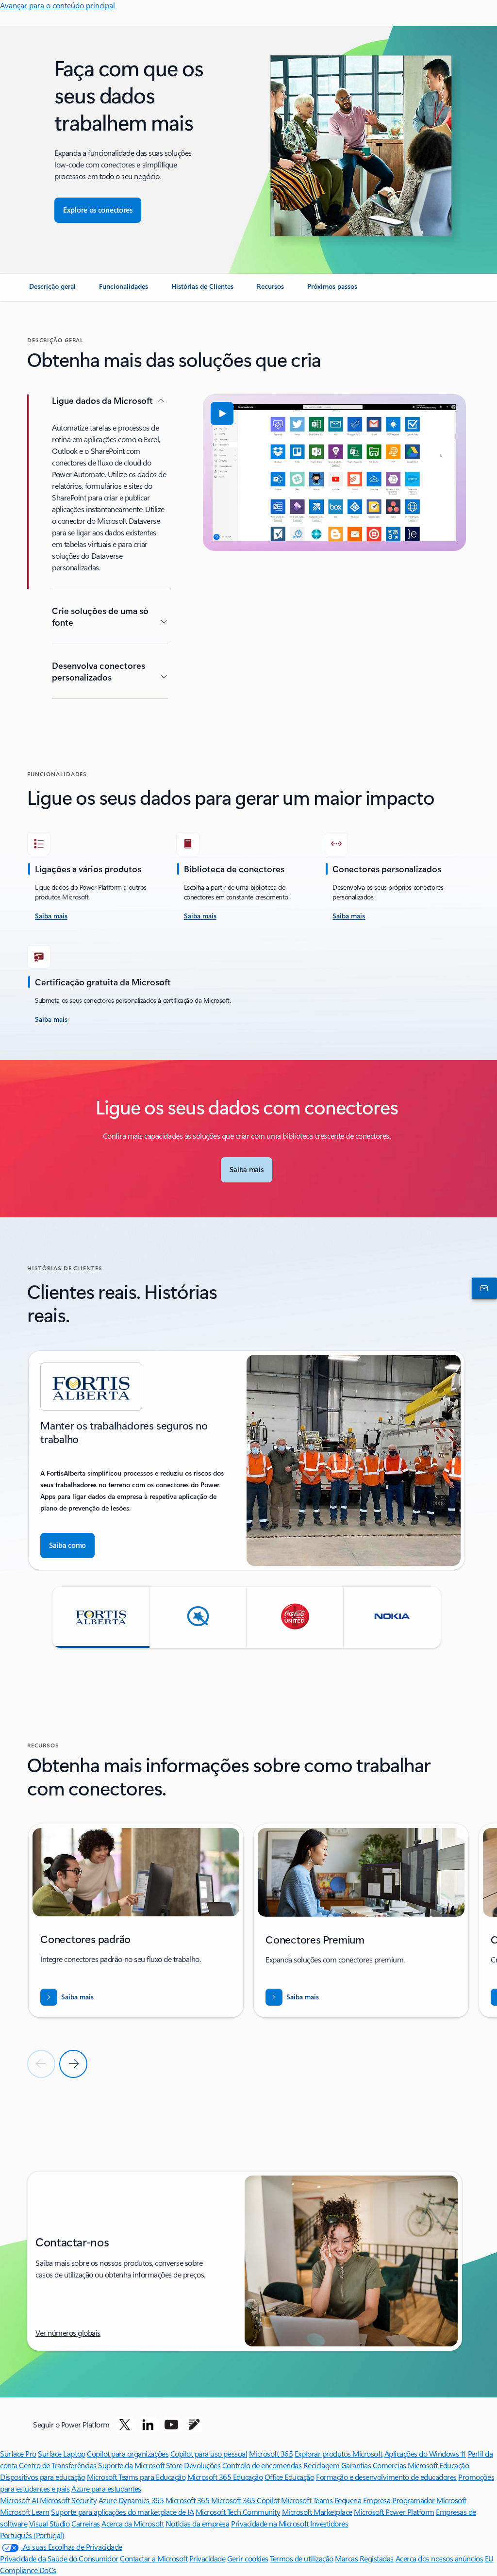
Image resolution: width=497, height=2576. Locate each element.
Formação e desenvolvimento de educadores (386, 2477)
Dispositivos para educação (43, 2477)
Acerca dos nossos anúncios (439, 2558)
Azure (108, 2500)
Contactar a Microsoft (154, 2558)
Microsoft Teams (307, 2500)
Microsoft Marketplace (317, 2512)
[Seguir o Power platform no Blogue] (194, 2425)
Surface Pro (18, 2453)
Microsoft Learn (25, 2512)
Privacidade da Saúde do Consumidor (59, 2558)
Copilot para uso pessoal (209, 2453)
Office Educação (290, 2477)
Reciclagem (322, 2465)
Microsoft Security (68, 2500)
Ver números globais (68, 2333)
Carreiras (86, 2523)
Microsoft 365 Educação (225, 2477)
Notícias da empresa (198, 2523)
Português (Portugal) (32, 2535)
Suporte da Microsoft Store (140, 2465)
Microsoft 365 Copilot (245, 2500)
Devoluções (202, 2465)
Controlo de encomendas (262, 2465)
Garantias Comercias (374, 2465)
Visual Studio (50, 2523)
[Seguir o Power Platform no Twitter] (125, 2425)
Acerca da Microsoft (133, 2523)
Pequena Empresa (363, 2500)
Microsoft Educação (438, 2465)
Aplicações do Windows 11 (425, 2453)
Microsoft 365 (271, 2453)
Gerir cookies (248, 2558)
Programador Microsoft (429, 2500)
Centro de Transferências (58, 2465)
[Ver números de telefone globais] (482, 1288)
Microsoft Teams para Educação (136, 2477)
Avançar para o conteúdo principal (58, 5)
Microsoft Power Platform (394, 2512)
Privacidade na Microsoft (270, 2523)
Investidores (329, 2523)
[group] (247, 1460)
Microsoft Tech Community (238, 2512)
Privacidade (207, 2558)
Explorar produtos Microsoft (339, 2453)
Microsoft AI (19, 2500)
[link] (52, 290)
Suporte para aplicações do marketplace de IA (122, 2512)
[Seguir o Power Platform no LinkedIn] (148, 2425)
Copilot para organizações (128, 2453)
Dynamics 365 (141, 2500)
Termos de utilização (301, 2558)
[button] (222, 414)
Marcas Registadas (364, 2558)
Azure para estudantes (106, 2488)
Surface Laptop (61, 2453)
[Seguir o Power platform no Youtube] (171, 2425)
